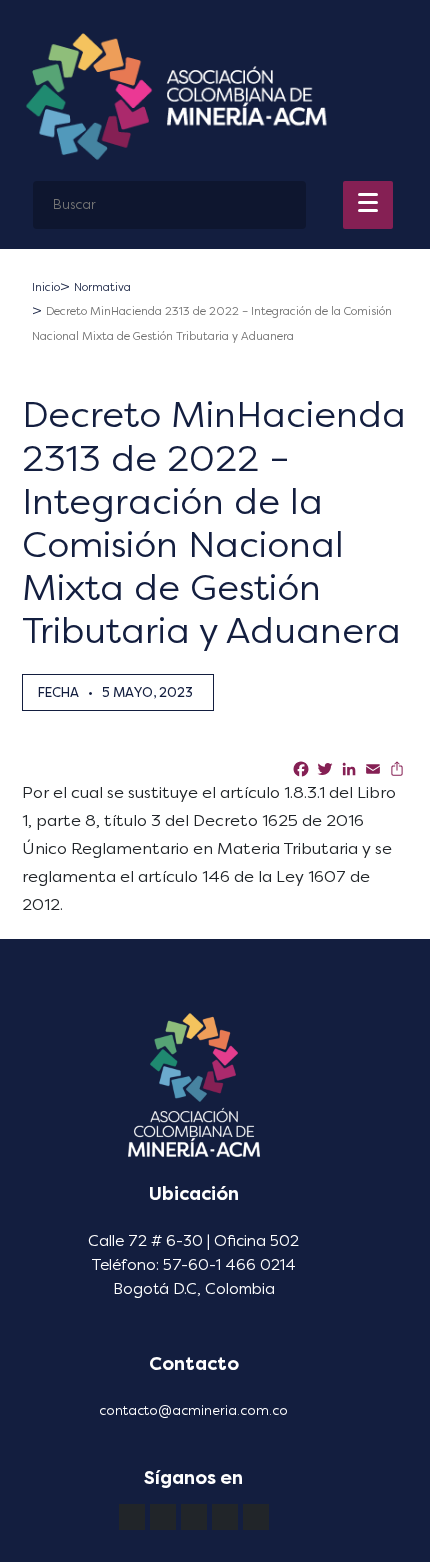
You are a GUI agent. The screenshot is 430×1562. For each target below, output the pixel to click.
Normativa (102, 287)
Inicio (46, 287)
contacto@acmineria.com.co (193, 1410)
